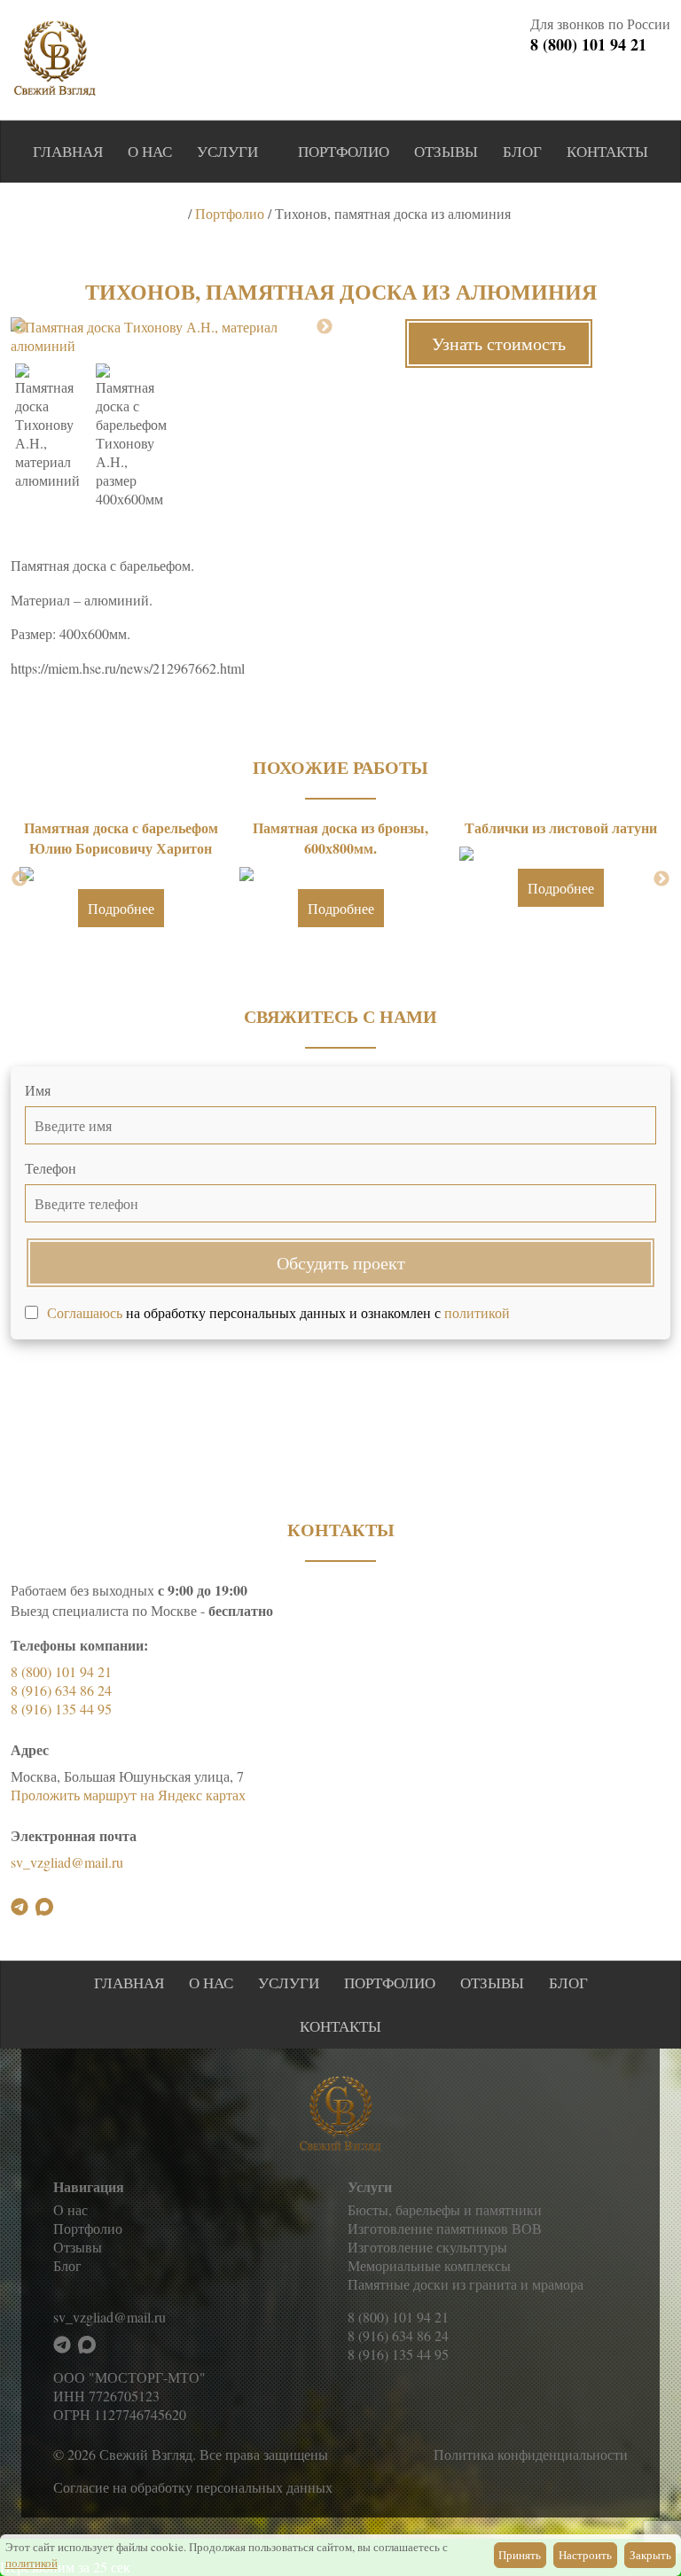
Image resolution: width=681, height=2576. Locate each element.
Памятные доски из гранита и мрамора (466, 2284)
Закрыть (650, 2555)
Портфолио (344, 151)
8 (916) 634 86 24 (61, 1690)
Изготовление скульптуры (427, 2247)
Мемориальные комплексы (429, 2265)
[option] (172, 336)
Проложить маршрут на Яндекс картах (128, 1795)
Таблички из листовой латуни (561, 827)
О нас (150, 151)
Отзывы (446, 151)
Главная (68, 151)
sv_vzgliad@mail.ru (67, 1862)
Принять (520, 2555)
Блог (522, 151)
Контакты (607, 151)
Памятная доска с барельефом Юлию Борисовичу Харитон (121, 838)
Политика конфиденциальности (531, 2454)
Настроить (585, 2555)
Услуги (227, 151)
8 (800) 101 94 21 (588, 44)
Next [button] (325, 327)
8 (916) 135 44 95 (61, 1709)
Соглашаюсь (85, 1312)
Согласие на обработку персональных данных (193, 2487)
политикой (477, 1312)
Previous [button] (20, 327)
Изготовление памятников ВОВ (445, 2228)
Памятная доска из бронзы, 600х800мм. (340, 838)
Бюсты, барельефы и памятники (445, 2209)
